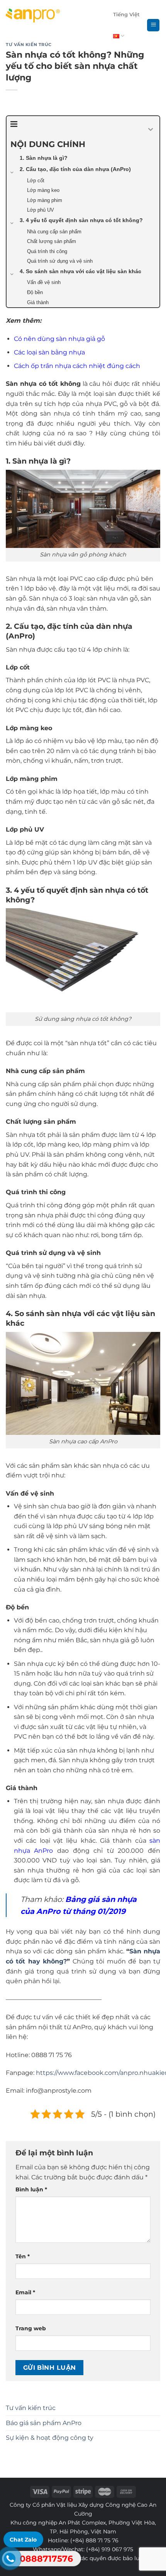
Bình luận (31, 2189)
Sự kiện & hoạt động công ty (50, 2438)
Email (25, 2292)
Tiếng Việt (126, 15)
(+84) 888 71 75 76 (94, 2540)
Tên (23, 2256)
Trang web (31, 2328)
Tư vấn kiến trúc (31, 2408)
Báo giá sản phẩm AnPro (44, 2423)
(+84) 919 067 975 (110, 2549)
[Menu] (153, 25)
